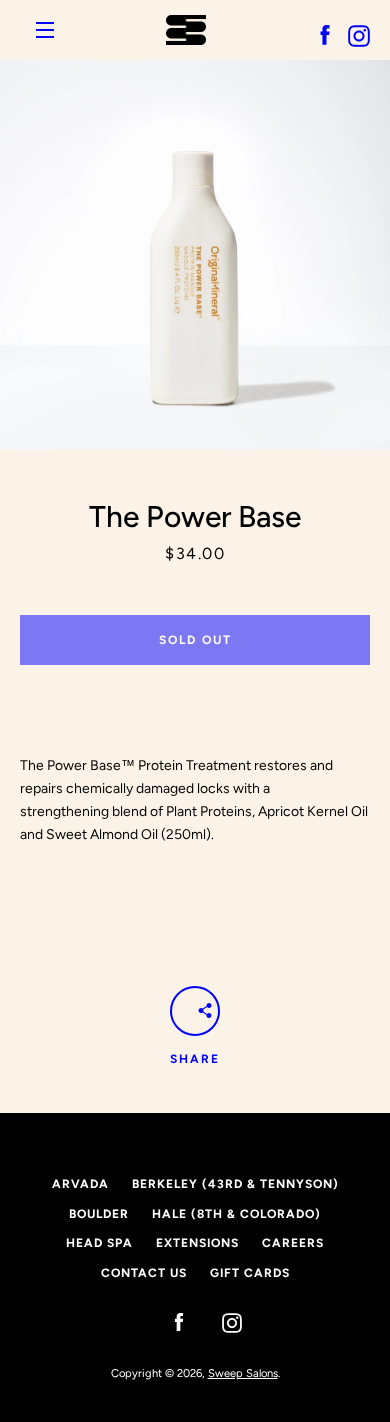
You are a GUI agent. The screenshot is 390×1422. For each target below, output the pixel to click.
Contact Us (144, 1273)
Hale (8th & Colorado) (236, 1214)
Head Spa (99, 1243)
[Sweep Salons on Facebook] (169, 1321)
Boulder (99, 1214)
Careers (293, 1243)
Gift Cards (250, 1273)
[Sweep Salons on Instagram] (222, 1321)
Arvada (80, 1184)
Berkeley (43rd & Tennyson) (235, 1184)
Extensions (197, 1243)
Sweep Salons (243, 1373)
